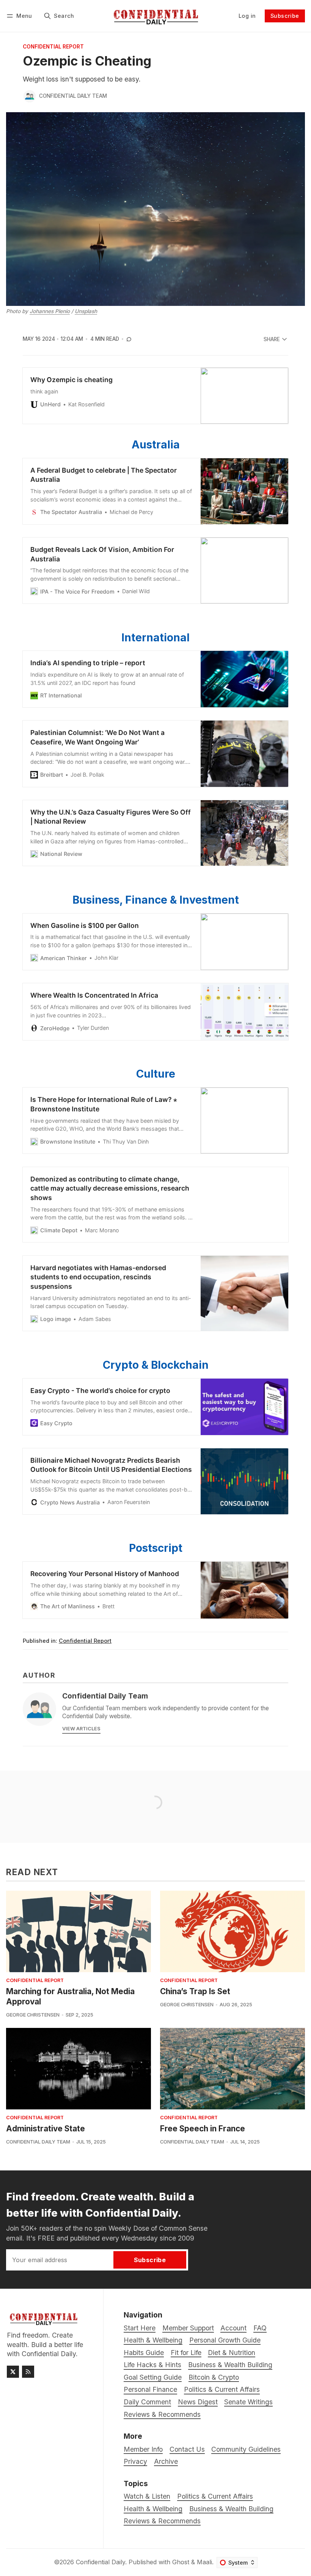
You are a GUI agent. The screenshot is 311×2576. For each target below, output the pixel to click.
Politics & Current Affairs (215, 2496)
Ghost (181, 2562)
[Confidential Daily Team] (30, 96)
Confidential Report (53, 47)
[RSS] (28, 2372)
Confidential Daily (101, 2562)
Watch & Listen (147, 2496)
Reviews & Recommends (162, 2521)
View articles (81, 1729)
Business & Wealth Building (231, 2509)
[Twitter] (13, 2372)
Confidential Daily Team (73, 96)
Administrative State (46, 2129)
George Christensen (33, 2015)
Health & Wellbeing (153, 2509)
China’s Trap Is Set (195, 1991)
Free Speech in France (203, 2129)
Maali (204, 2562)
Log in (247, 16)
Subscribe (285, 16)
